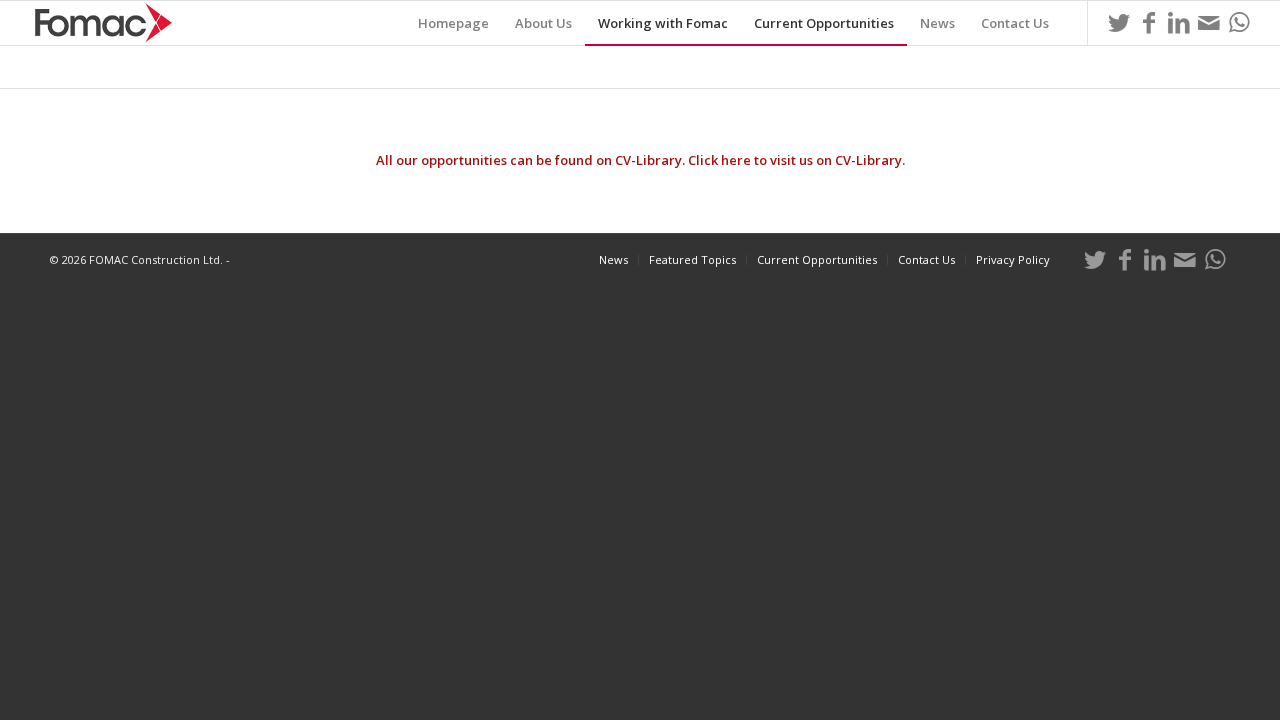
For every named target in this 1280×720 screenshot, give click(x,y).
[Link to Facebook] (1149, 22)
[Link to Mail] (1209, 22)
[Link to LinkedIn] (1179, 22)
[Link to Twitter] (1119, 22)
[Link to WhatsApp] (1239, 22)
